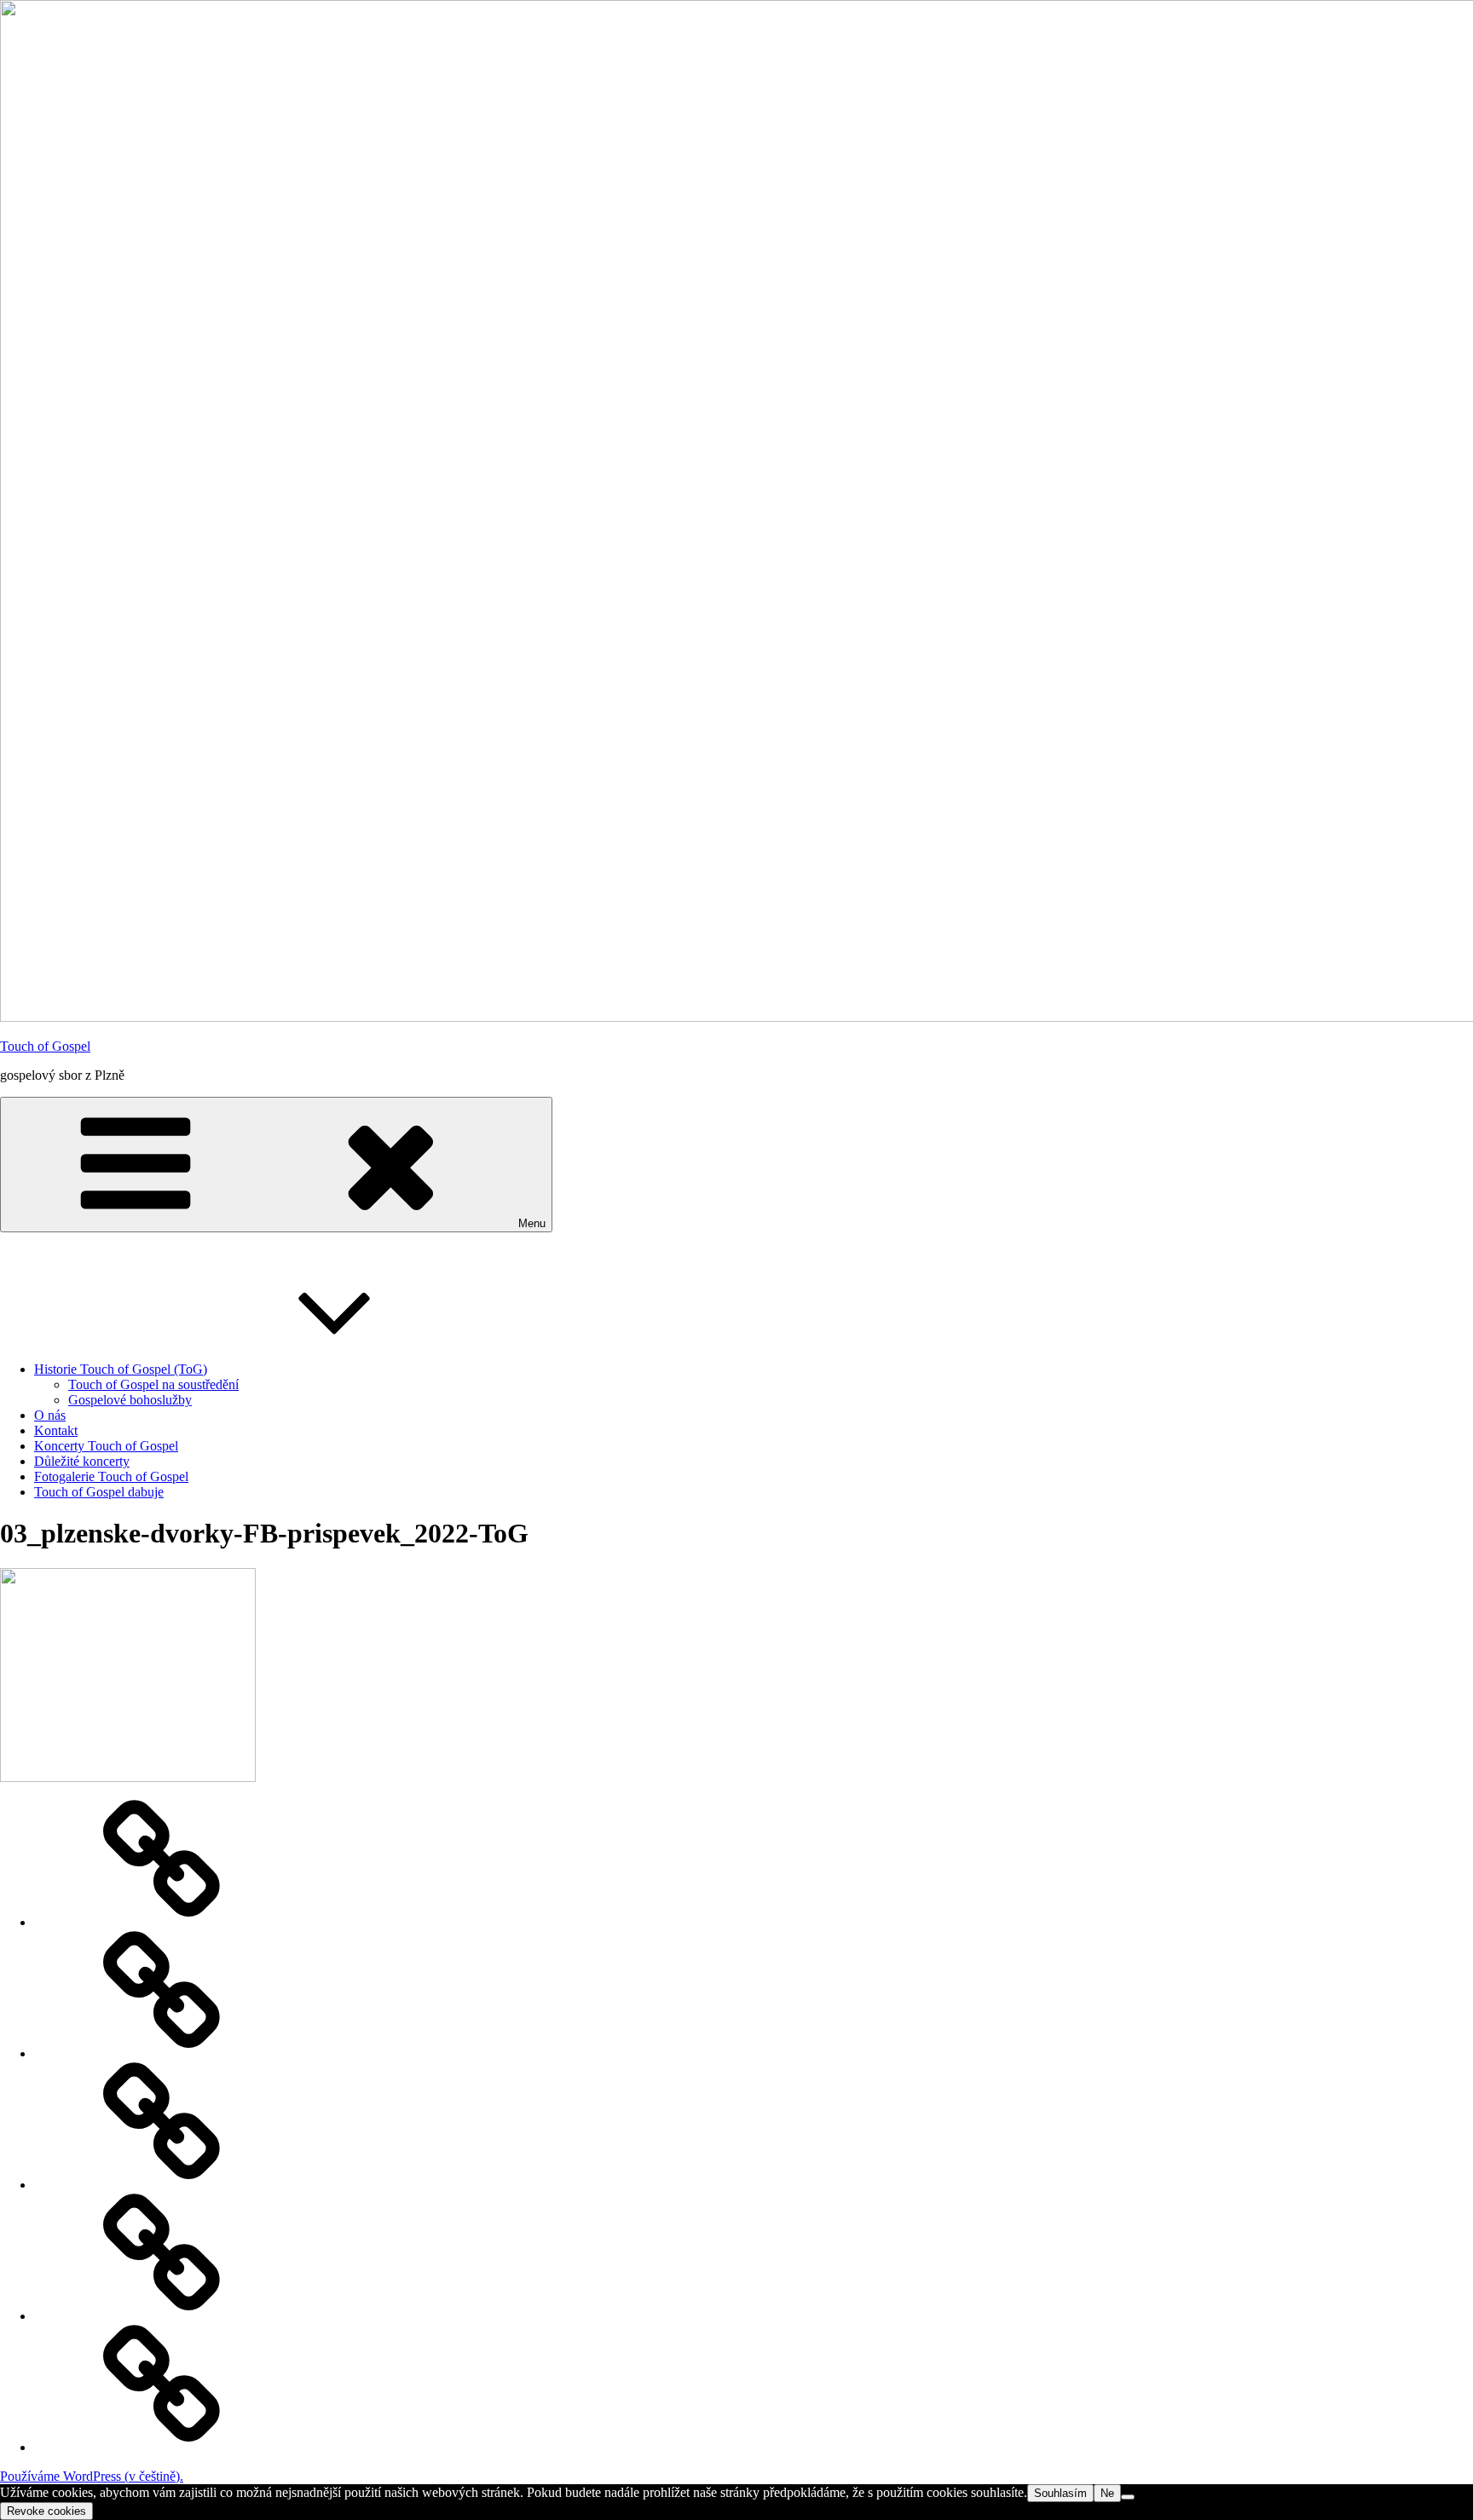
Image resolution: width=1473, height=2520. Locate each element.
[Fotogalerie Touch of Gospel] (162, 2053)
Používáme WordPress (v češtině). (92, 2476)
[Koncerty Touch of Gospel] (162, 2185)
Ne (1107, 2493)
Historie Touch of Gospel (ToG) (121, 1369)
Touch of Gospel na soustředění (153, 1384)
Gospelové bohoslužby (130, 1400)
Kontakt (56, 1430)
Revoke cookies (46, 2511)
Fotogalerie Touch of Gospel (111, 1476)
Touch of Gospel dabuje (99, 1492)
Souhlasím (1060, 2493)
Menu (532, 1223)
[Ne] (1128, 2497)
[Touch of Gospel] (162, 2447)
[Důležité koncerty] (162, 1922)
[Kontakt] (162, 2316)
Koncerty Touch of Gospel (106, 1446)
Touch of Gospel (45, 1046)
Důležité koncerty (82, 1461)
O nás (50, 1415)
